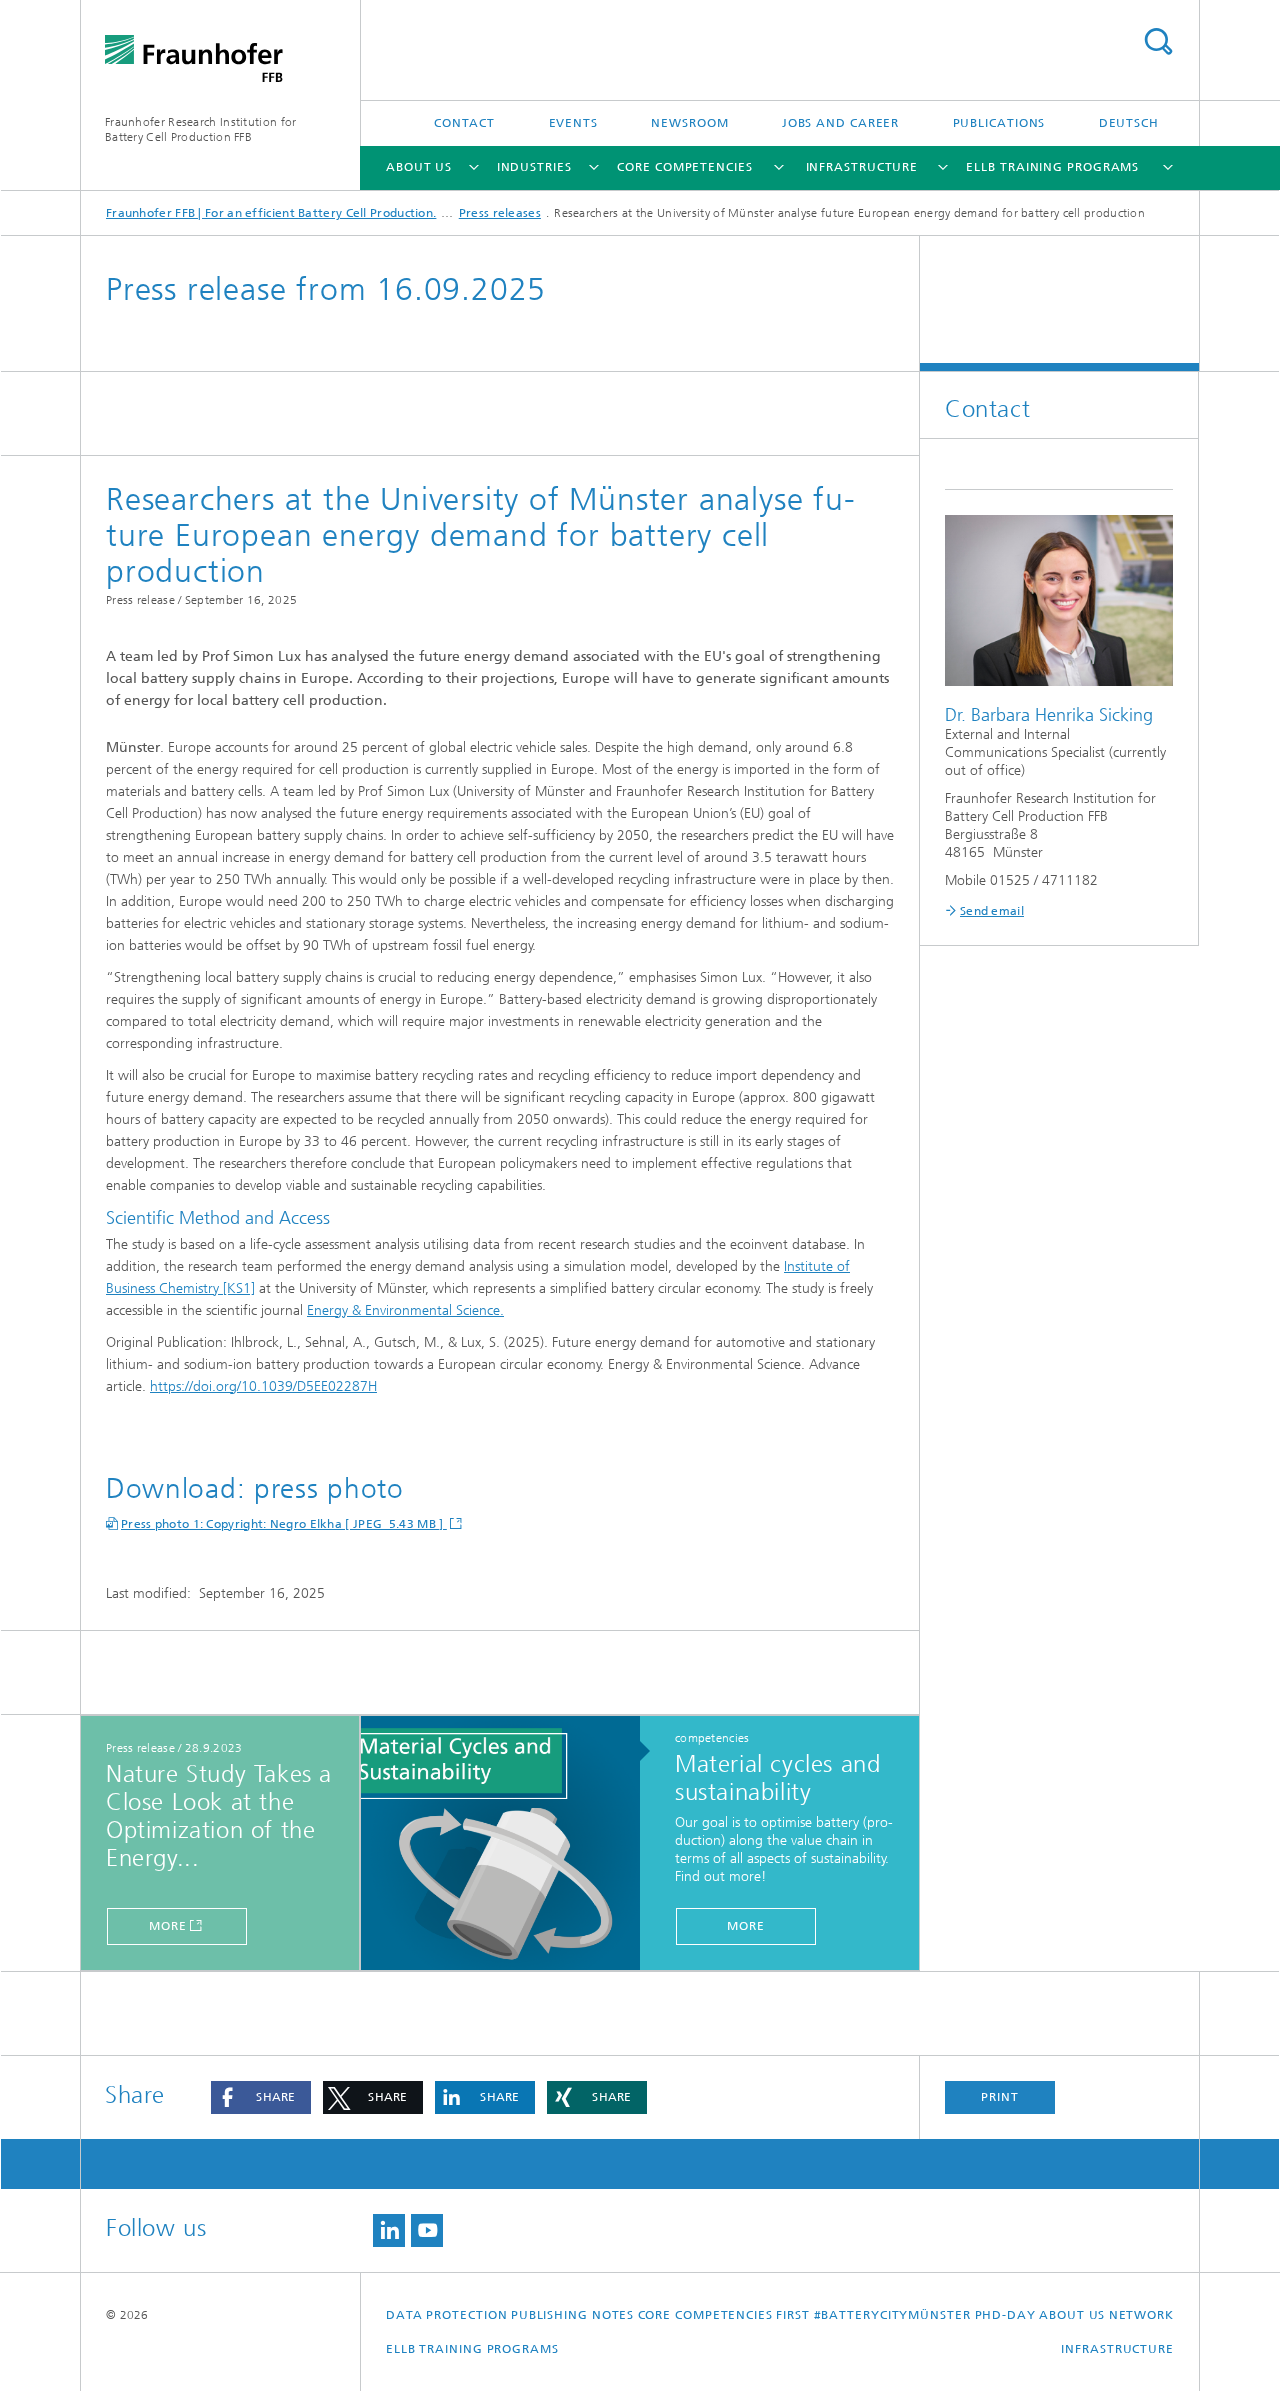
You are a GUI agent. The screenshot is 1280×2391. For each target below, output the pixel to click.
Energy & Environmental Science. (405, 1310)
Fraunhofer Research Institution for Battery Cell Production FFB (201, 129)
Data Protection (447, 2315)
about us (419, 167)
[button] (261, 2097)
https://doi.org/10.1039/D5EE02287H (263, 1386)
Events (573, 123)
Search (1158, 41)
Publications (999, 123)
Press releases (500, 213)
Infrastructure (862, 167)
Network (1141, 2315)
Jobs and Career (841, 123)
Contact (464, 123)
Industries (534, 167)
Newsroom (689, 123)
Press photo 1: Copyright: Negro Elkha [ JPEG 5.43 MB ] (284, 1524)
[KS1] (239, 1288)
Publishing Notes (572, 2315)
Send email (992, 911)
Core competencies (684, 167)
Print (1000, 2097)
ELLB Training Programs (1052, 167)
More (168, 1926)
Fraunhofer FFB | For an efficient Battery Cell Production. (271, 213)
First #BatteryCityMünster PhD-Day (906, 2315)
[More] (510, 1844)
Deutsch (1129, 123)
